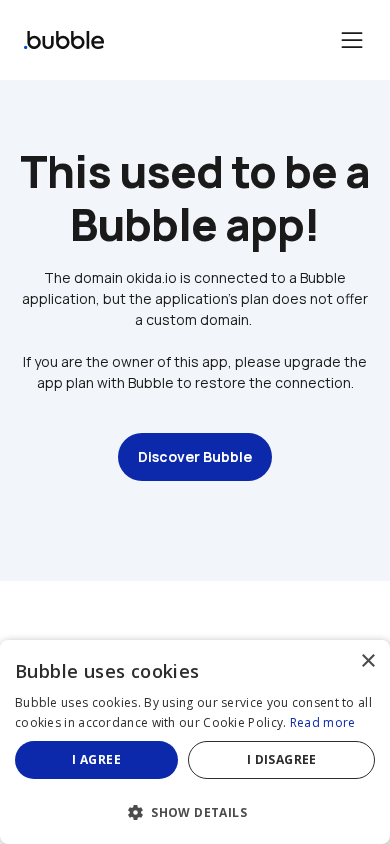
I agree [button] (96, 759)
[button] (195, 810)
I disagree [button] (282, 759)
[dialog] (195, 742)
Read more (323, 722)
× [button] (367, 661)
